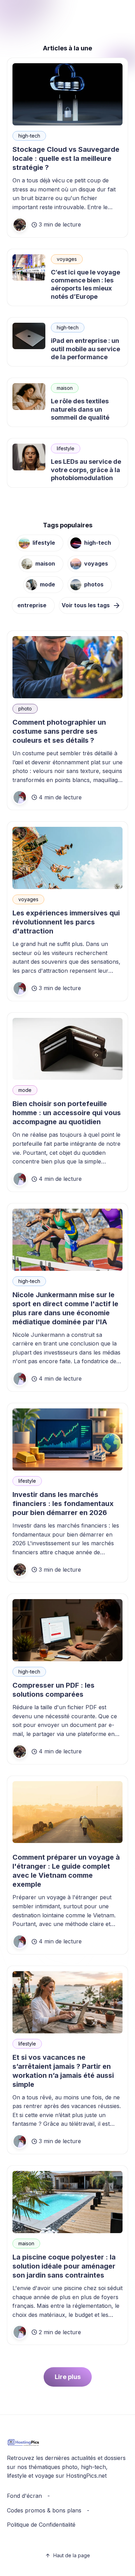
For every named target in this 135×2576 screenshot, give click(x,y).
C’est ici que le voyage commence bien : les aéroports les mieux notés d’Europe (85, 284)
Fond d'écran (24, 2496)
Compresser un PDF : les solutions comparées (53, 1690)
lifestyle (66, 448)
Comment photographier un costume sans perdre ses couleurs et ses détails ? (59, 731)
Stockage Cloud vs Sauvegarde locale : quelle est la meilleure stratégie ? (66, 158)
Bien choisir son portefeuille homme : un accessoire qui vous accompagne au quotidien (67, 1113)
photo (25, 709)
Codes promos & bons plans (44, 2510)
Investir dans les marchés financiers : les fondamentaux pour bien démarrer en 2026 (63, 1504)
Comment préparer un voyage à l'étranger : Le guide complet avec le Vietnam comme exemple (66, 1871)
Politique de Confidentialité (41, 2525)
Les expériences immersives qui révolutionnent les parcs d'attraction (66, 922)
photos (94, 584)
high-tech (29, 136)
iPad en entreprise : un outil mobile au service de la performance (85, 349)
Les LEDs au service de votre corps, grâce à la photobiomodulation (86, 470)
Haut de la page (72, 2555)
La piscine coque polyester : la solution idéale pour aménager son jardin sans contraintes (64, 2266)
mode (47, 584)
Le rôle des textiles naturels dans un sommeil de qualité (80, 409)
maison (65, 388)
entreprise (32, 605)
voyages (67, 259)
